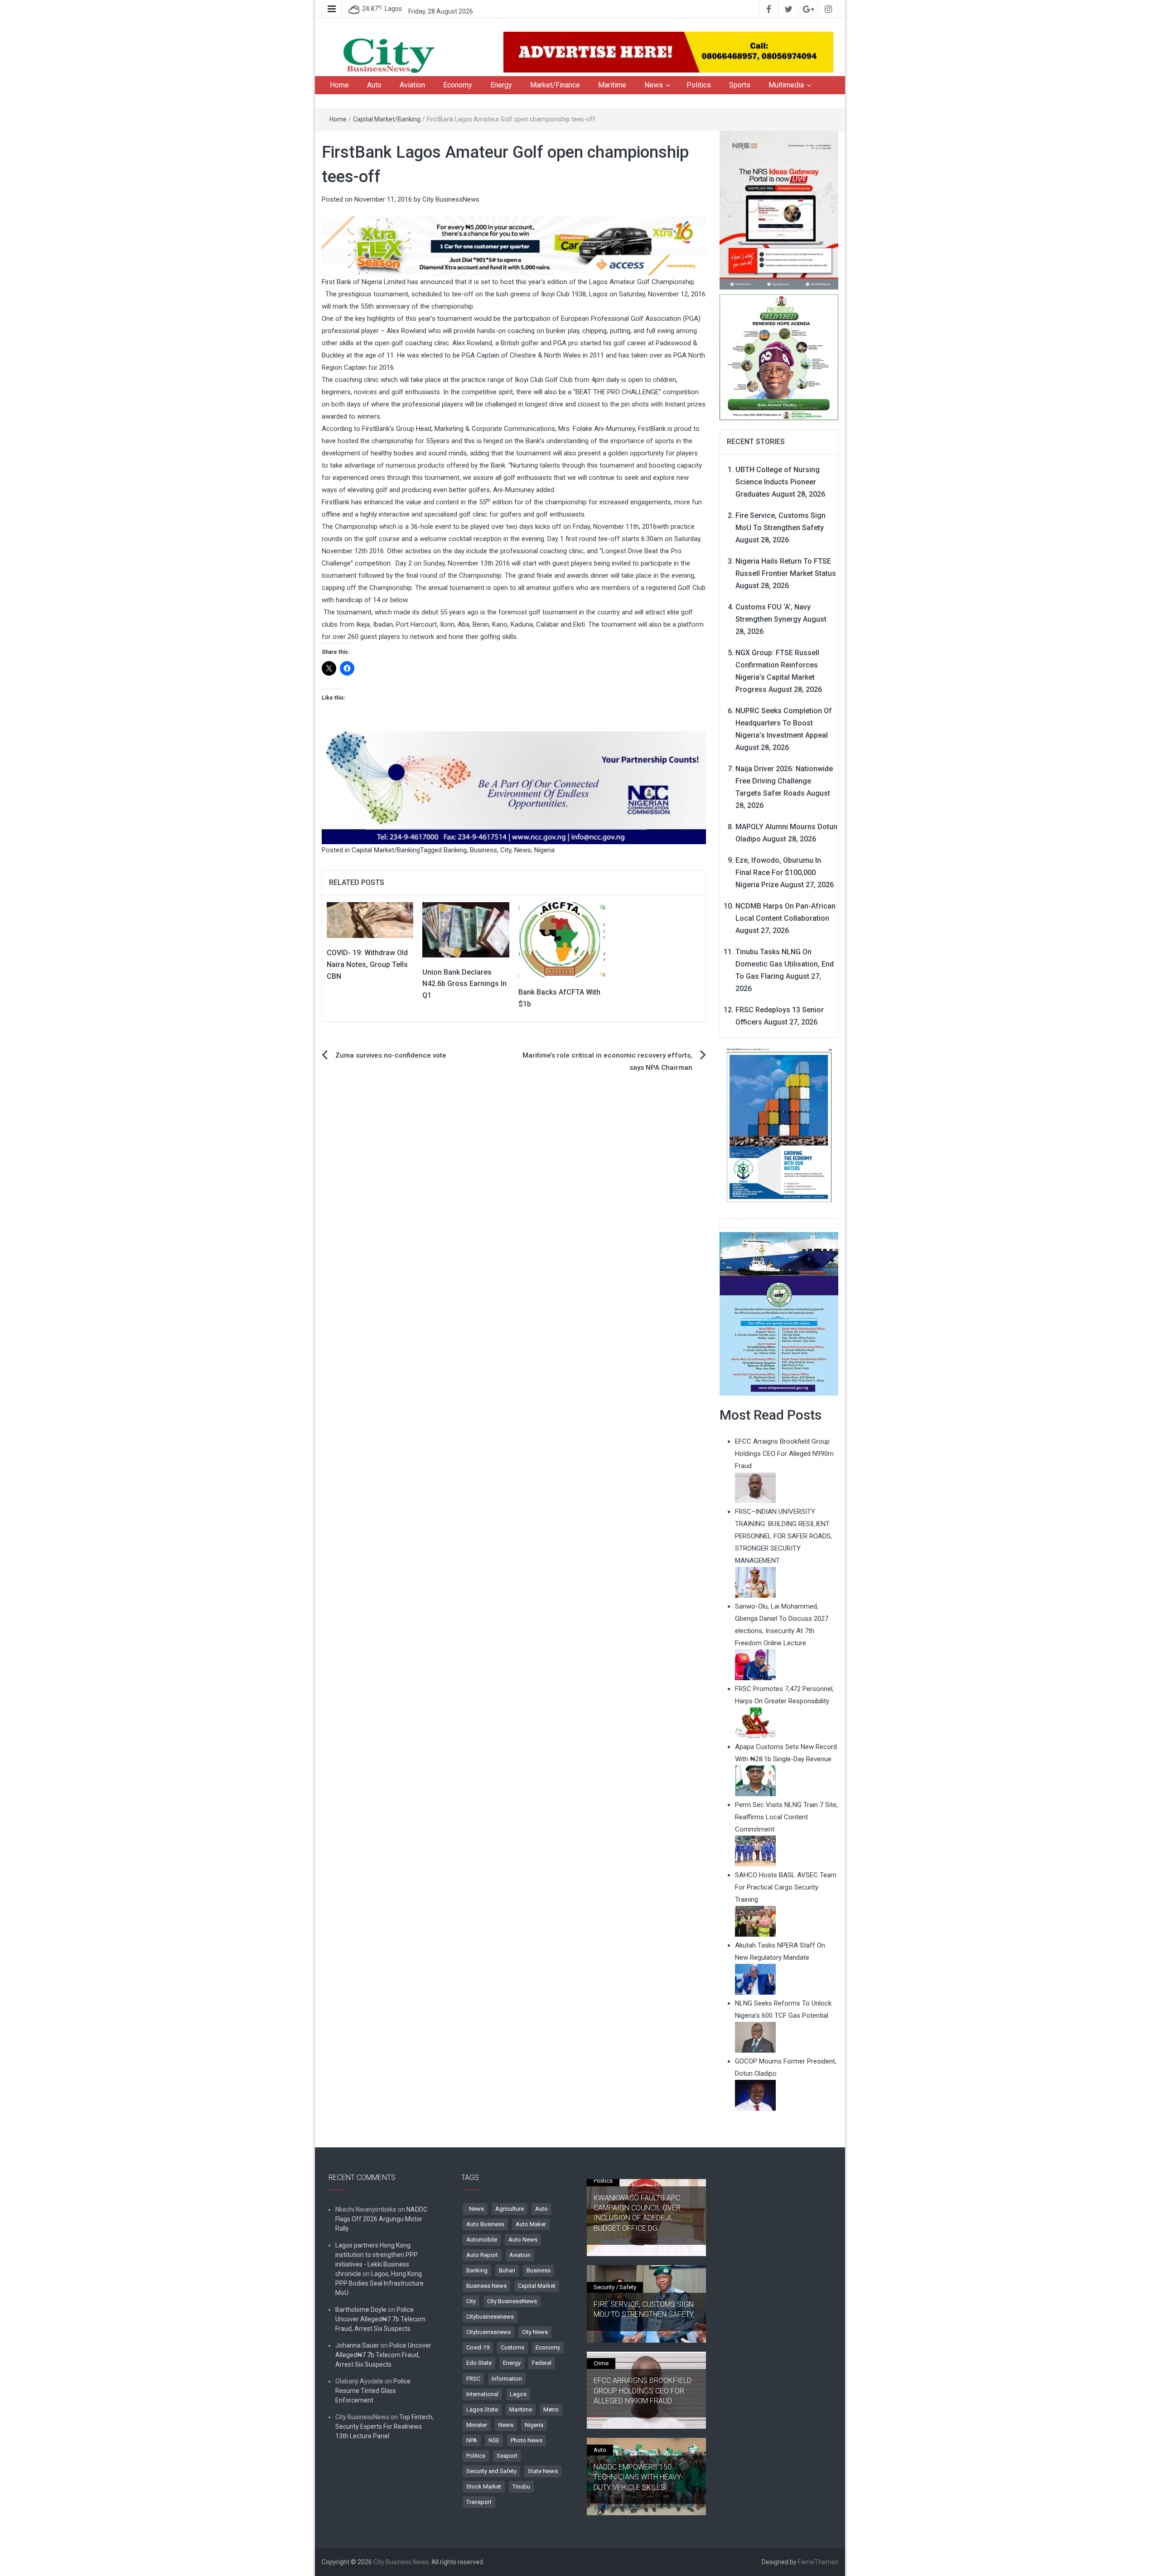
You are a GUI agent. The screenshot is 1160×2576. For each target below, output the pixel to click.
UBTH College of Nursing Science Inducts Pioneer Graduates (778, 482)
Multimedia (786, 85)
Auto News (523, 2240)
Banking (455, 850)
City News (535, 2332)
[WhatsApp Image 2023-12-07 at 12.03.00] (779, 1125)
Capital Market (537, 2286)
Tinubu (521, 2487)
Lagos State (482, 2409)
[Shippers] (779, 1313)
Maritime (612, 85)
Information (507, 2379)
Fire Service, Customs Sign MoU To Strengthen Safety (644, 2309)
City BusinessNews (451, 199)
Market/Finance (555, 85)
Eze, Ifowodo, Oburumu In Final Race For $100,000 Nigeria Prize (778, 872)
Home (339, 85)
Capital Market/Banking (387, 119)
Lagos (518, 2394)
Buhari (507, 2270)
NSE (494, 2440)
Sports (740, 85)
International (482, 2394)
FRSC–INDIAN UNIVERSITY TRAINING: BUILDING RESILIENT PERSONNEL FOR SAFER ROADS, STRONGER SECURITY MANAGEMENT (783, 1536)
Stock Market (484, 2487)
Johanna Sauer (357, 2345)
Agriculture (510, 2209)
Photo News (527, 2440)
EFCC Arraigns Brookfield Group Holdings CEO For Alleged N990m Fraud (643, 2391)
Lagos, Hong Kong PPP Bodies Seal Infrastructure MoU (379, 2283)
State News (543, 2471)
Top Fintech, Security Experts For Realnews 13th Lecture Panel (384, 2426)
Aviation (412, 85)
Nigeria (544, 850)
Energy (501, 85)
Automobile (482, 2240)
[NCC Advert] (514, 788)
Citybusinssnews (488, 2332)
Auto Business (485, 2224)
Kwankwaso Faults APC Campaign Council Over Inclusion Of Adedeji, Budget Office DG (637, 2213)
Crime (601, 2363)
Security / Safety (615, 2287)
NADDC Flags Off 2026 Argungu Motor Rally (381, 2219)
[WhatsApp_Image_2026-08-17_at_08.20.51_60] (779, 210)
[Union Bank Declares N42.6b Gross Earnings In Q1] (466, 929)
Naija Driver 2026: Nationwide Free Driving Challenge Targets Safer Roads (784, 781)
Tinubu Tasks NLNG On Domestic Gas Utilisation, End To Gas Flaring (785, 964)
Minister (477, 2425)
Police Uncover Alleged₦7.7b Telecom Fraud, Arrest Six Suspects (380, 2319)
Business (483, 850)
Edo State (479, 2363)
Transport (479, 2502)
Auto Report (482, 2255)
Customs (512, 2347)
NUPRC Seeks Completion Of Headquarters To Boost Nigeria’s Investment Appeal (784, 723)
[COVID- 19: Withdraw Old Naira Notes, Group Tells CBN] (370, 920)
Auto (374, 85)
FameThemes (818, 2562)
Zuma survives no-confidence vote (391, 1055)
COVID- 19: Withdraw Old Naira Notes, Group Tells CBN (367, 964)
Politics (699, 85)
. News (475, 2209)
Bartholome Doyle (361, 2310)
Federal (542, 2363)
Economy (458, 85)
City (506, 850)
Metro (551, 2409)
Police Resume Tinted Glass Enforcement (373, 2391)
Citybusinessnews (490, 2317)
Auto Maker (531, 2224)
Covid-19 (478, 2347)
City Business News (401, 2562)
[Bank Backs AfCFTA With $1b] (562, 939)
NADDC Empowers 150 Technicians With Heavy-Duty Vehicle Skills (638, 2477)
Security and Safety (491, 2471)
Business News (486, 2286)
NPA (472, 2440)
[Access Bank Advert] (514, 246)
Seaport (507, 2456)
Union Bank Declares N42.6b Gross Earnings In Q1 (464, 984)
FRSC (473, 2379)
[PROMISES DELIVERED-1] (779, 356)
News (654, 85)
